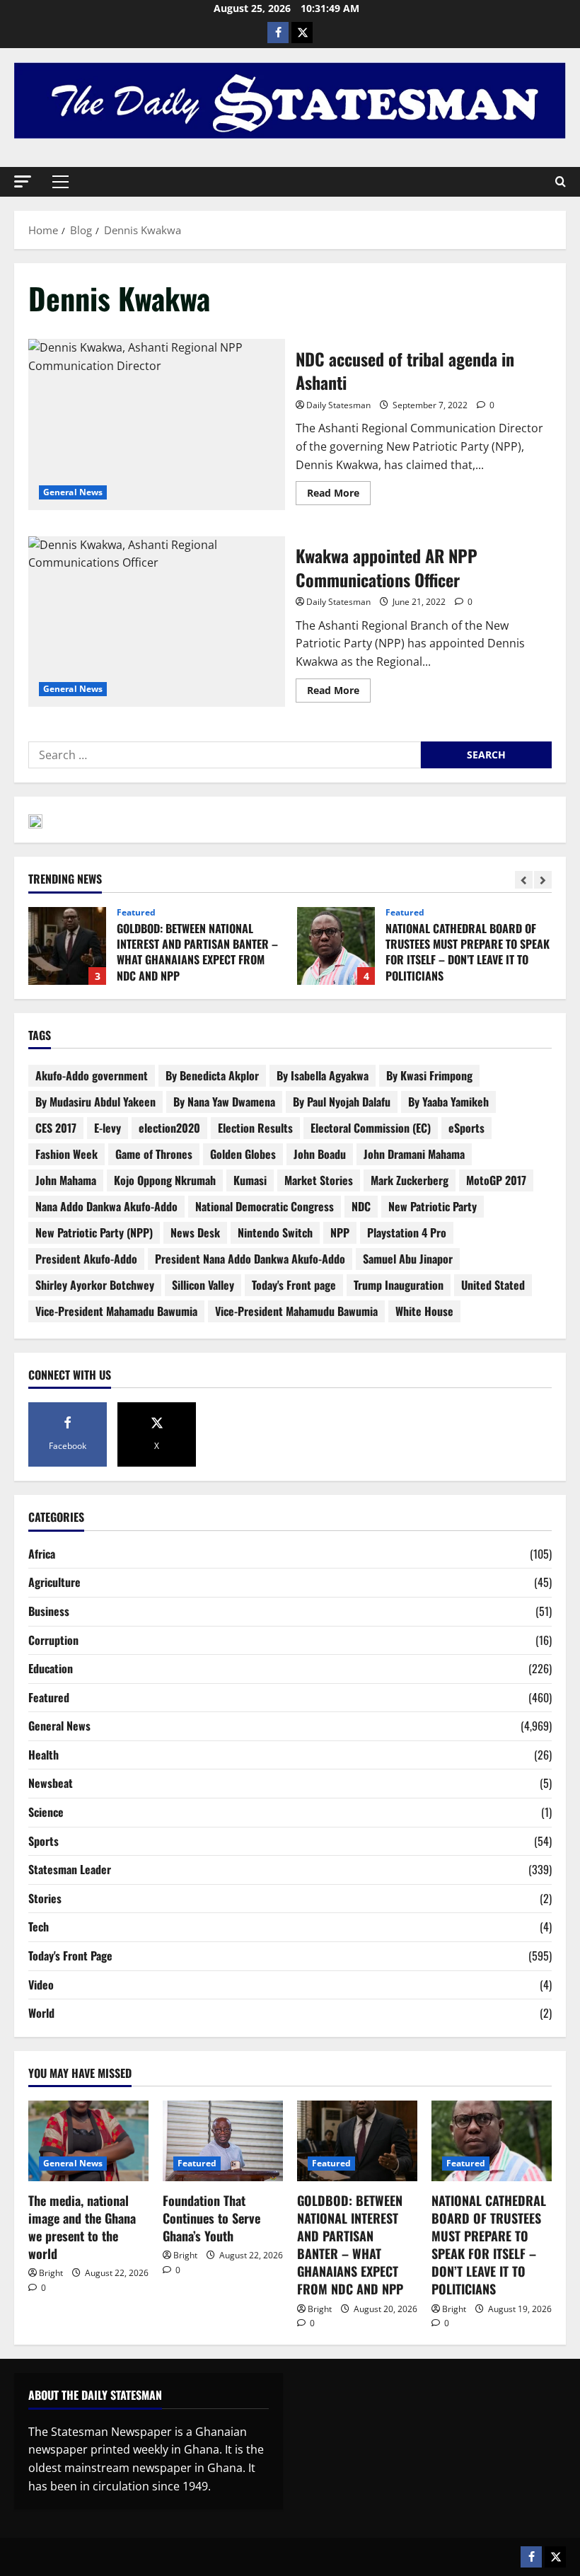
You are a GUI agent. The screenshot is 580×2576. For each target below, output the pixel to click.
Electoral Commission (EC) (371, 1128)
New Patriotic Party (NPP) (94, 1232)
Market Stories (319, 1180)
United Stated (493, 1285)
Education (51, 1668)
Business (49, 1611)
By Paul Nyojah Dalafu (342, 1102)
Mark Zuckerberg (410, 1180)
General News (73, 492)
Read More (339, 490)
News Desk (195, 1232)
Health (43, 1755)
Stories (45, 1898)
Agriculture (54, 1582)
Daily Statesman (338, 405)
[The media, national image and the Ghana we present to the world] (88, 2141)
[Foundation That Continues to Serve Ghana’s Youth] (223, 2141)
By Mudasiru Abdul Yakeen (95, 1102)
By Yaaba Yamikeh (448, 1102)
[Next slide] (543, 880)
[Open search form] (561, 182)
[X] (302, 33)
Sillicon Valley (203, 1285)
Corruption (53, 1640)
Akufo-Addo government (92, 1075)
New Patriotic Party (433, 1206)
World (41, 2013)
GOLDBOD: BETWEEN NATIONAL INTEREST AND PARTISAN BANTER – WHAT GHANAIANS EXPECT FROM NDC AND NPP (67, 946)
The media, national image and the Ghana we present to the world (82, 2227)
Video (41, 1985)
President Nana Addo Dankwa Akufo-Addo (250, 1259)
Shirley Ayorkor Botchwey (95, 1285)
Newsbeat (51, 1783)
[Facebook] (278, 33)
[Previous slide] (524, 880)
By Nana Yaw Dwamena (224, 1102)
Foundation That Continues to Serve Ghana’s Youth (211, 2218)
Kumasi (250, 1180)
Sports (43, 1841)
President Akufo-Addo (86, 1259)
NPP (340, 1232)
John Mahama (66, 1180)
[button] (23, 181)
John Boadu (320, 1154)
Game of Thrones (154, 1154)
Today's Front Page (70, 1956)
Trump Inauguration (399, 1285)
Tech (39, 1927)
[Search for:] (225, 755)
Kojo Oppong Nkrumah (165, 1180)
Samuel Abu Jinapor (408, 1259)
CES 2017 (56, 1128)
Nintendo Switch (275, 1232)
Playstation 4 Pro (407, 1232)
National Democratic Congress (265, 1206)
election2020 (169, 1128)
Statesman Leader (70, 1869)
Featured (136, 913)
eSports (466, 1128)
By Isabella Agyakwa (323, 1075)
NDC (361, 1206)
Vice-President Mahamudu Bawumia (296, 1311)
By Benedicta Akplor (212, 1075)
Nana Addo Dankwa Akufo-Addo (106, 1206)
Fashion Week (66, 1154)
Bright (51, 2273)
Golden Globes (243, 1154)
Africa (42, 1554)
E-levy (108, 1128)
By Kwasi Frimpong (429, 1075)
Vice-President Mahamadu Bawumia (116, 1311)
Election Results (255, 1128)
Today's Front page (294, 1285)
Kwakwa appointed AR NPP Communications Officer (157, 622)
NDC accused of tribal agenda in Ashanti (157, 424)
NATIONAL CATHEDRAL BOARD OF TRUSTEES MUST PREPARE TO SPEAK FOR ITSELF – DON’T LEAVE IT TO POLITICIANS (336, 946)
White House (424, 1311)
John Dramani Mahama (414, 1154)
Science (46, 1812)
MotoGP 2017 (496, 1180)
